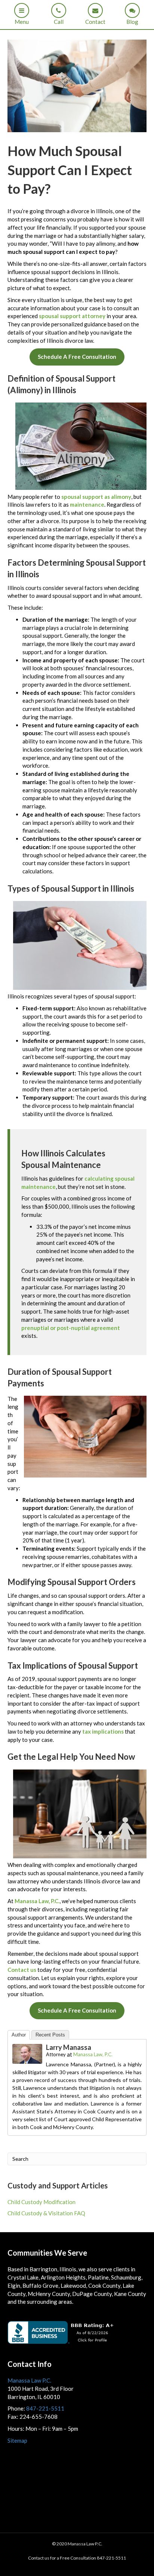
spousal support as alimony (96, 497)
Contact (95, 22)
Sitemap (17, 2440)
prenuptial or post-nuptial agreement (71, 1328)
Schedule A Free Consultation (77, 357)
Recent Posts (50, 2035)
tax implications (103, 1731)
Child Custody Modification (41, 2202)
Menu (22, 22)
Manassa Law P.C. (29, 2380)
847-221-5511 (45, 2408)
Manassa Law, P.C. (37, 1901)
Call (59, 22)
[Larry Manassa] (27, 2053)
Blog (132, 22)
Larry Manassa (69, 2047)
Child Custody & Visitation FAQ (46, 2213)
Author (19, 2035)
